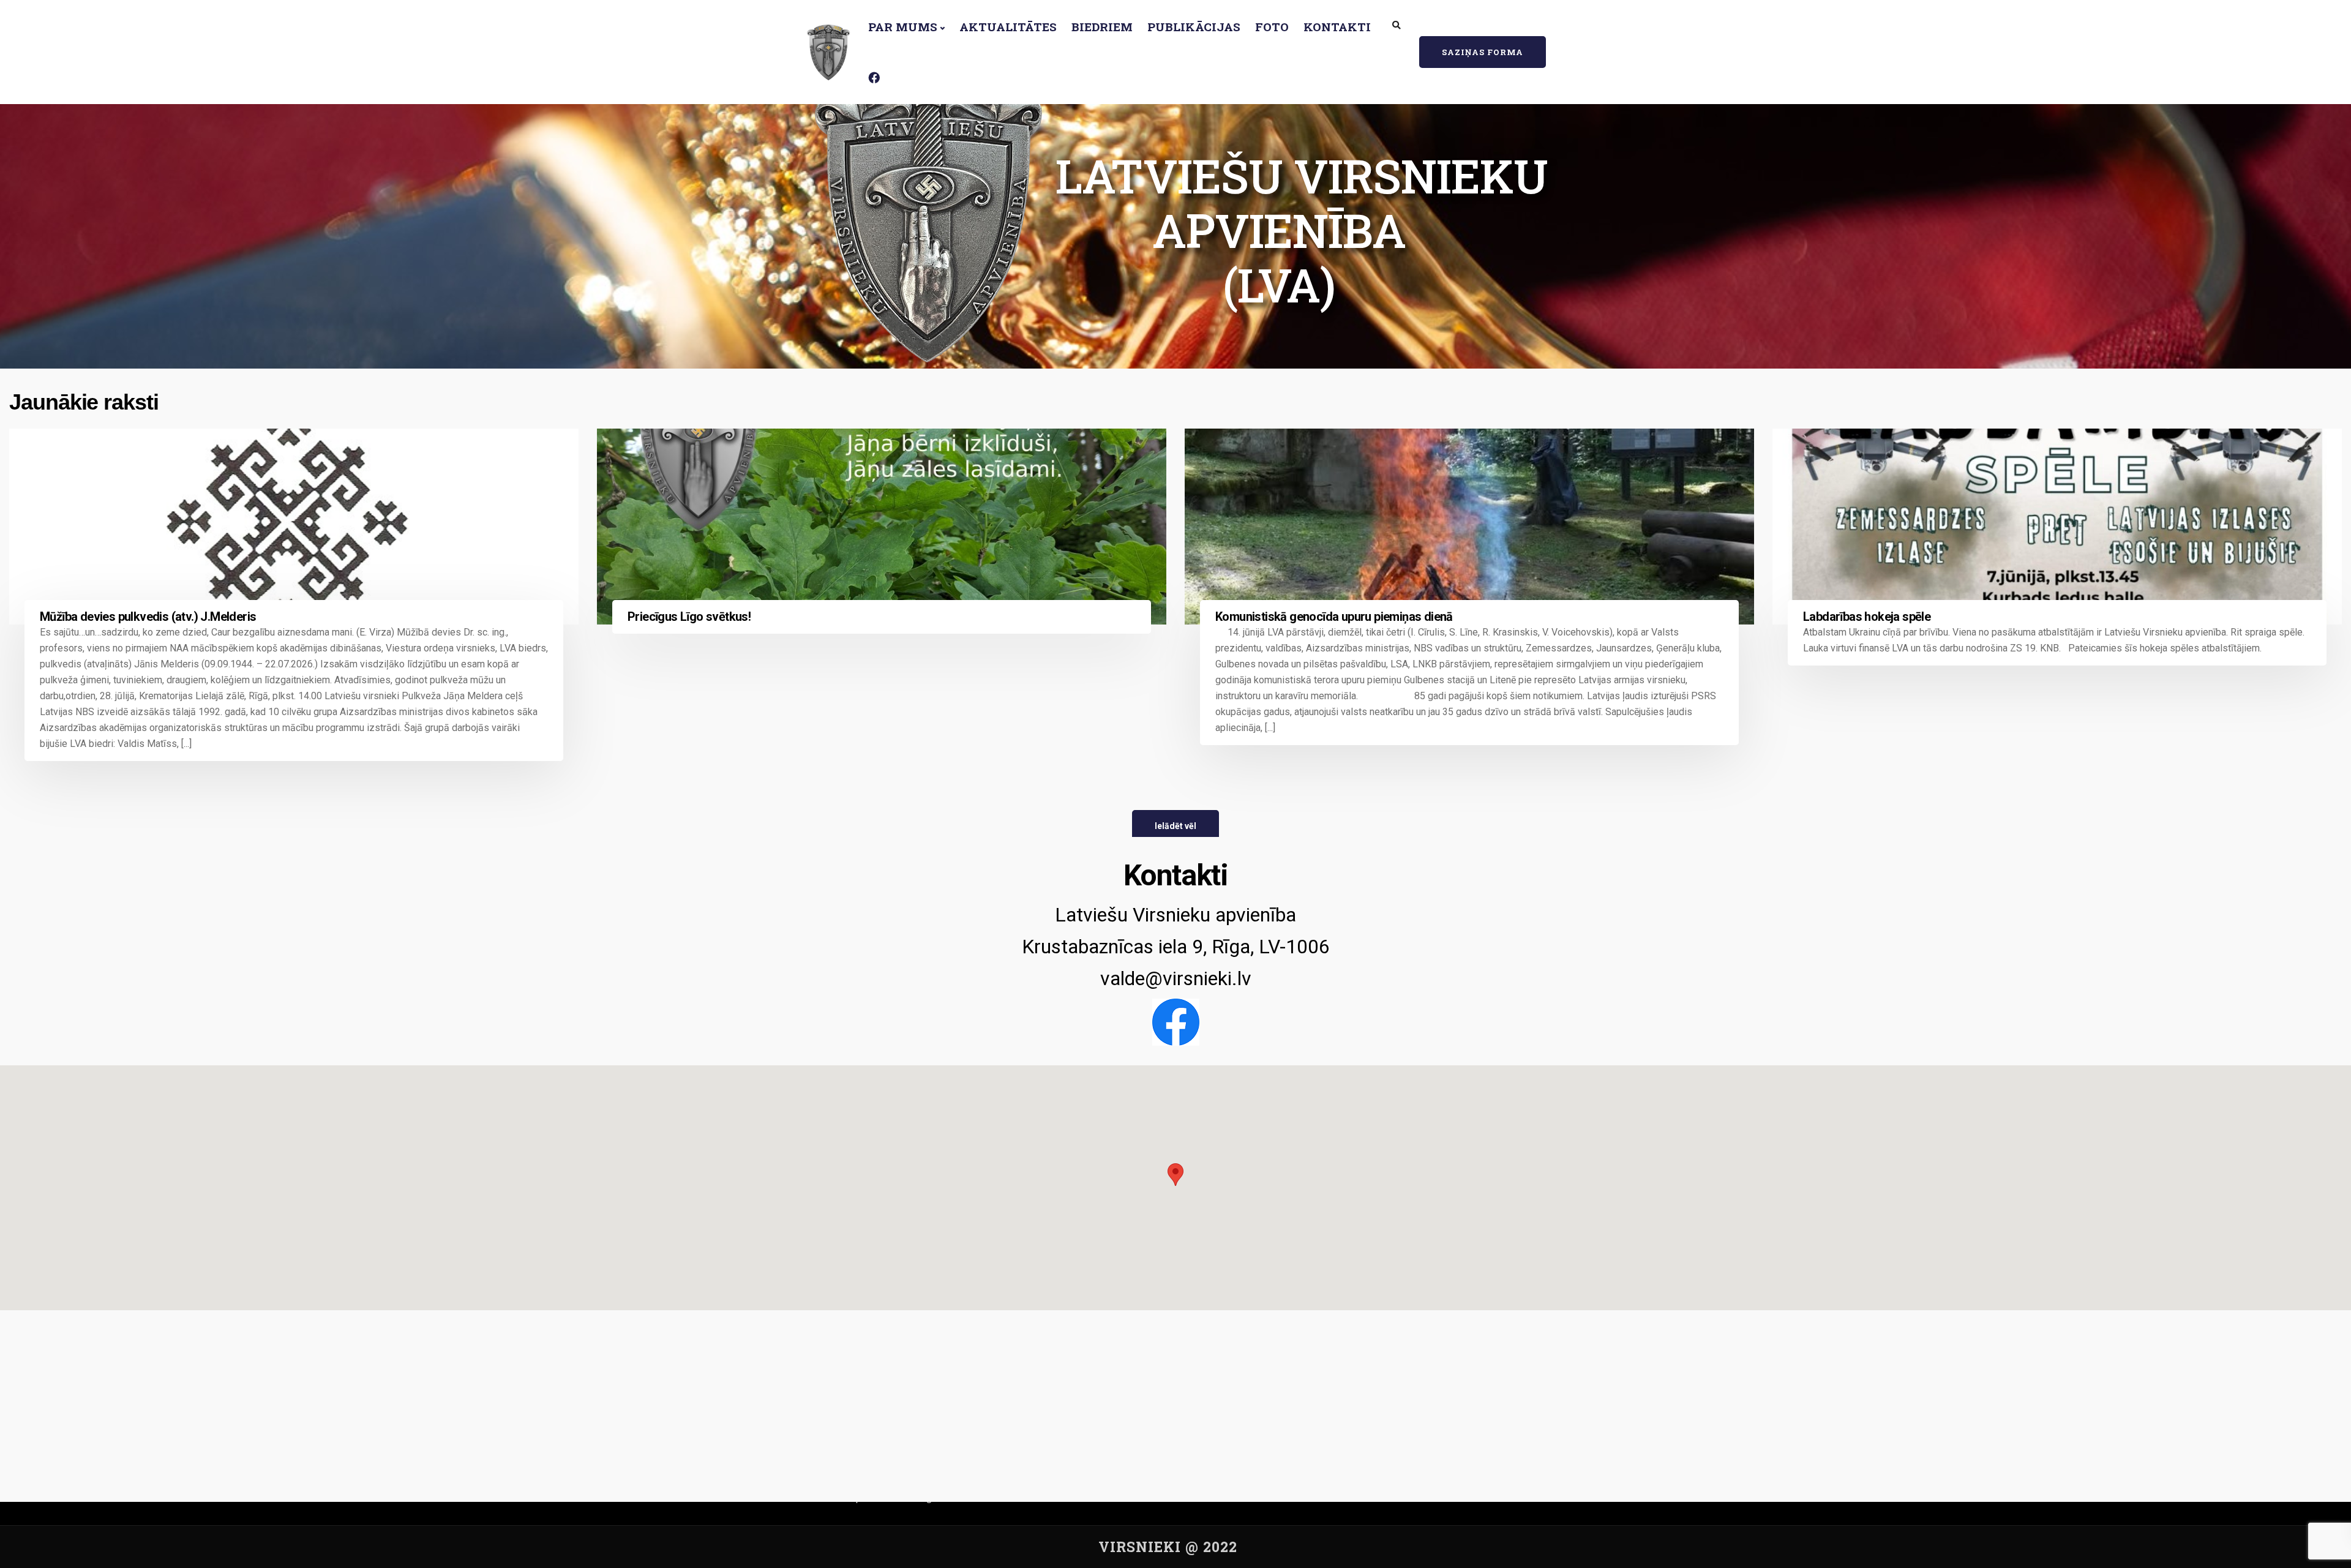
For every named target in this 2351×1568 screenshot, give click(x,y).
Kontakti (1337, 27)
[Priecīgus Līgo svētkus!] (882, 527)
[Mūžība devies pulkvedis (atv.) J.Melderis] (294, 527)
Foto (1272, 27)
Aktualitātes (1008, 27)
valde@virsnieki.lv (1176, 978)
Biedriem (1102, 27)
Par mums (903, 27)
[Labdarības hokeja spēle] (2057, 527)
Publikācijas (1194, 27)
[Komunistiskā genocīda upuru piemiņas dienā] (1469, 527)
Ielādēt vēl (1175, 826)
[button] (1175, 1176)
